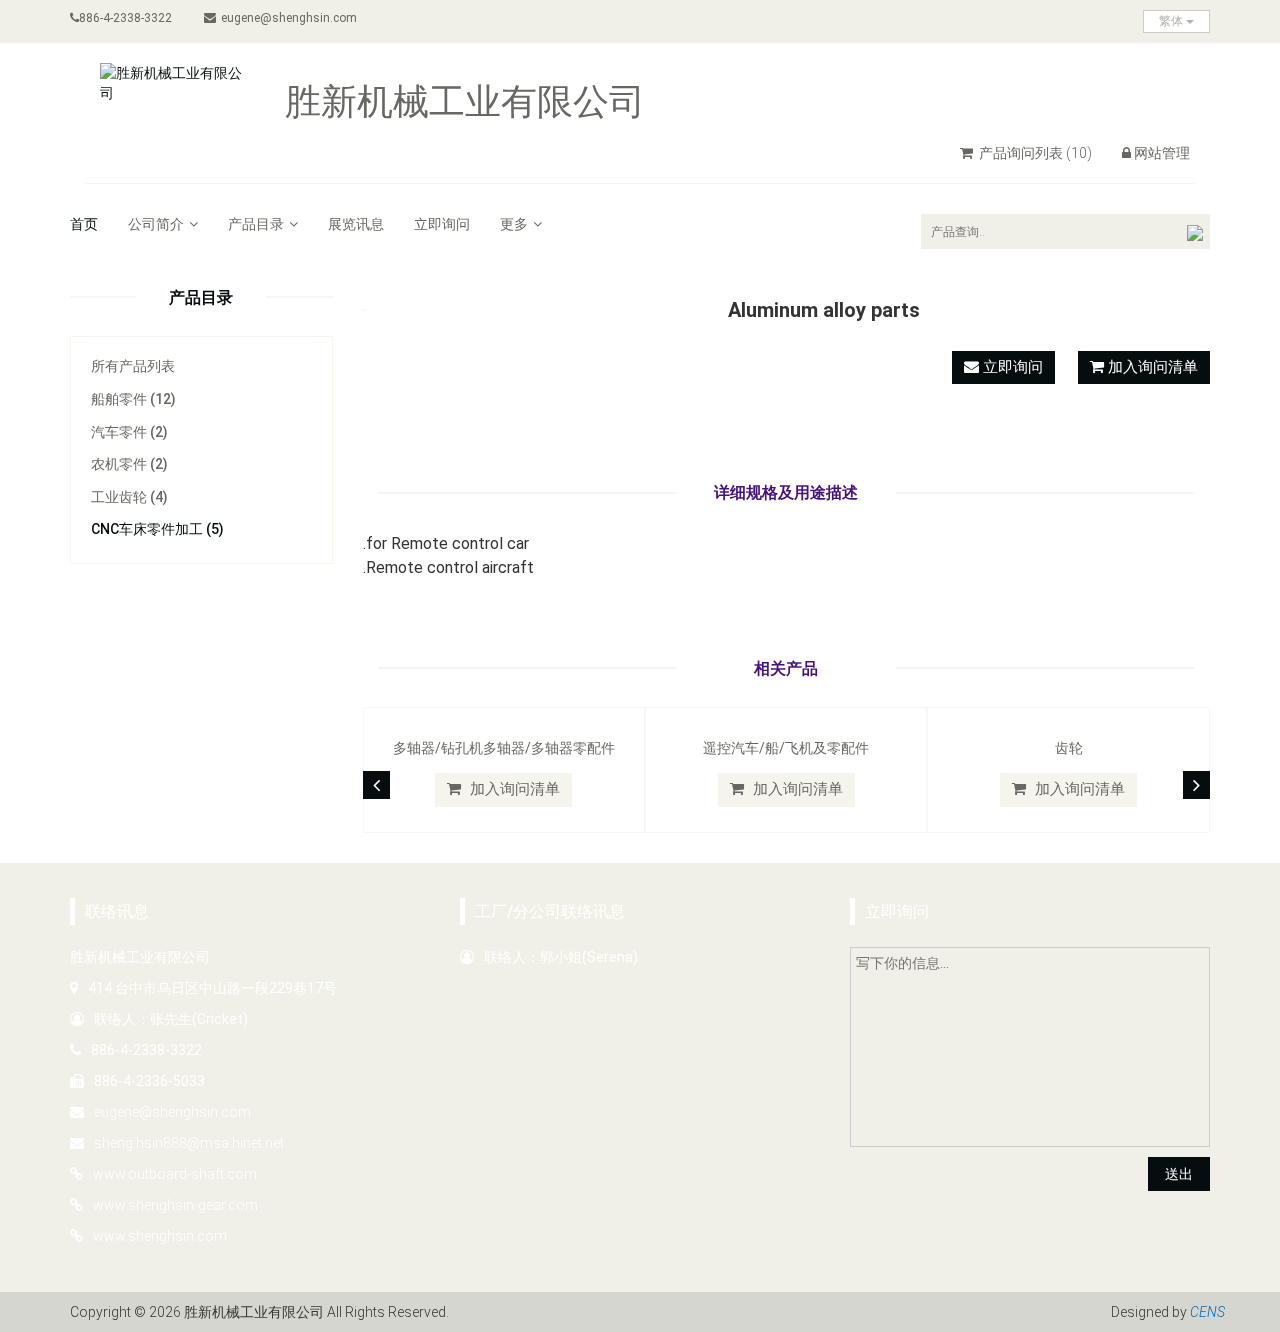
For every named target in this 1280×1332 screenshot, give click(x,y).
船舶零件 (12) (133, 399)
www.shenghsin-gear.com (175, 1205)
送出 (1179, 1174)
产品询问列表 (1034, 153)
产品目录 (256, 224)
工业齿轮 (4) (129, 497)
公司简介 (156, 224)
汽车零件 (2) (129, 432)
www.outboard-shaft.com (175, 1174)
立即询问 (442, 224)
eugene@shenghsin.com (289, 18)
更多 (514, 224)
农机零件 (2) (129, 464)
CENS (1207, 1312)
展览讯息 (356, 224)
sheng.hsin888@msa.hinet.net (189, 1143)
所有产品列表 (133, 366)
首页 (84, 224)
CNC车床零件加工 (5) (157, 529)
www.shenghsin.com (160, 1236)
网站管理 (1162, 153)
